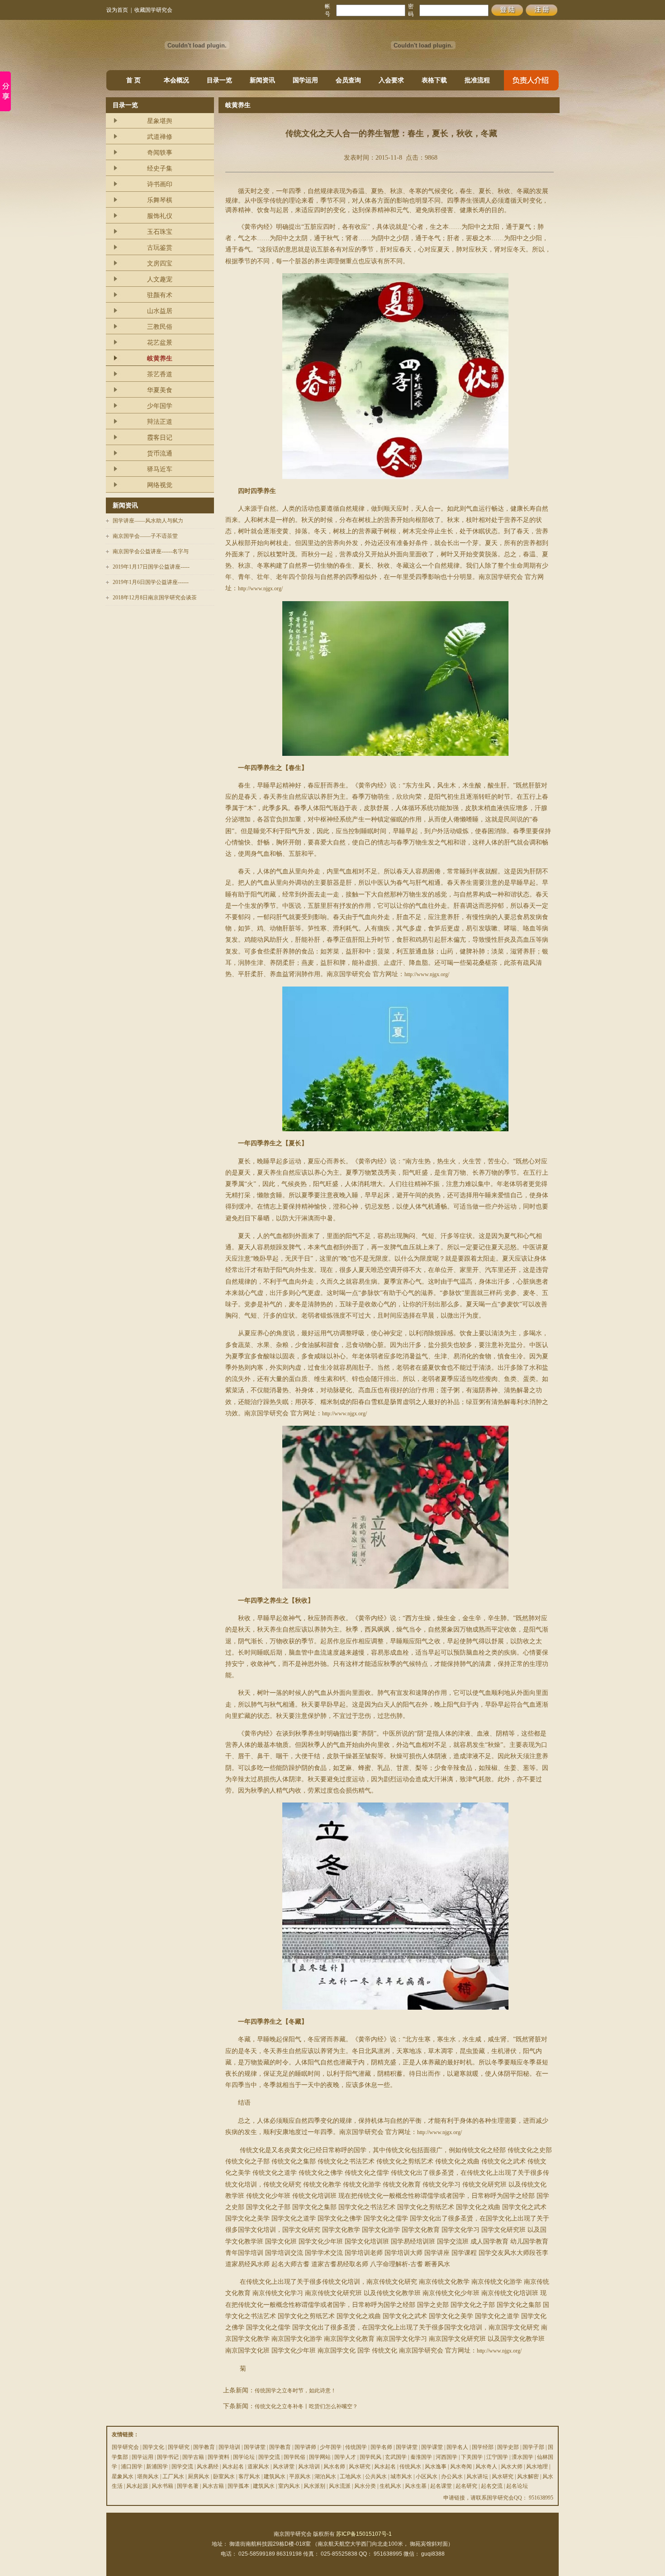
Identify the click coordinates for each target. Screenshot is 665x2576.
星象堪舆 (160, 121)
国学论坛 (244, 2457)
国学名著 (188, 2486)
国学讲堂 (255, 2447)
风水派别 (314, 2486)
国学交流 (269, 2457)
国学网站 (320, 2457)
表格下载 (434, 80)
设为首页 (117, 10)
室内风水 (289, 2486)
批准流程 (477, 80)
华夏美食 (160, 390)
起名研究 (466, 2486)
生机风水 (390, 2486)
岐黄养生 (160, 358)
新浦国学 (157, 2467)
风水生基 (416, 2486)
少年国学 (160, 406)
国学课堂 (432, 2447)
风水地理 (537, 2467)
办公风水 (452, 2476)
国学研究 (179, 2447)
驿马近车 (160, 469)
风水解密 (528, 2476)
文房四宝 (160, 263)
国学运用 (305, 80)
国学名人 (457, 2447)
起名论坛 (517, 2486)
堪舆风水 (148, 2476)
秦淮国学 (421, 2457)
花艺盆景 (160, 343)
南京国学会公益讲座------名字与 (151, 551)
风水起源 (137, 2486)
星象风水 (123, 2476)
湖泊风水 (325, 2476)
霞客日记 (160, 438)
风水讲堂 (284, 2467)
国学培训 (229, 2447)
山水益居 (160, 311)
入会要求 (391, 80)
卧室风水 (224, 2476)
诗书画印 (160, 184)
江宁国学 (497, 2457)
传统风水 (410, 2467)
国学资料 (218, 2457)
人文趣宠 (160, 279)
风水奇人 (486, 2467)
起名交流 (492, 2486)
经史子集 (160, 168)
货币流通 (160, 453)
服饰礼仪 (160, 216)
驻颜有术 (160, 295)
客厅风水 (249, 2476)
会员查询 (348, 80)
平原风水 (300, 2476)
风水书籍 (162, 2486)
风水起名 (233, 2467)
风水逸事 (436, 2467)
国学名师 (381, 2447)
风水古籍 (213, 2486)
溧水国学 (522, 2457)
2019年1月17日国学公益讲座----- (151, 567)
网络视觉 (160, 485)
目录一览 (219, 80)
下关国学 (472, 2457)
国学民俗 (294, 2457)
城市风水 (401, 2476)
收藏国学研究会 (153, 10)
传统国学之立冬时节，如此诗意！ (295, 2391)
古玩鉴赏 (160, 248)
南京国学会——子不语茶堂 (145, 536)
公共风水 (376, 2476)
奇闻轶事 (160, 153)
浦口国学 (132, 2467)
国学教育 (204, 2447)
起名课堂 (441, 2486)
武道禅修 (160, 137)
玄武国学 (396, 2457)
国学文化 (153, 2447)
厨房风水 (199, 2476)
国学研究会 (125, 2447)
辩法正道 (160, 422)
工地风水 (351, 2476)
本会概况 (176, 80)
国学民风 (370, 2457)
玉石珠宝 (160, 232)
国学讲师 (305, 2447)
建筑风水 (275, 2476)
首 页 (133, 80)
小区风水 (427, 2476)
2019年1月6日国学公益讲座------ (151, 582)
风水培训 (309, 2467)
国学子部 (533, 2447)
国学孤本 (238, 2486)
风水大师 (512, 2467)
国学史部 (508, 2447)
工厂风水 (173, 2476)
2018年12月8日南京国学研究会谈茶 (155, 598)
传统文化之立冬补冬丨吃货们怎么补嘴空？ (306, 2406)
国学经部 (483, 2447)
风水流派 (340, 2486)
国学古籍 (193, 2457)
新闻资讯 (262, 80)
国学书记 (168, 2457)
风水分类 (365, 2486)
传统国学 (356, 2447)
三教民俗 (160, 327)
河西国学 (446, 2457)
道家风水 (258, 2467)
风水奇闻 (461, 2467)
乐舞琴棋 (160, 200)
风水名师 (334, 2467)
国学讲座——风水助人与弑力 (148, 521)
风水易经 (208, 2467)
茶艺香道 (160, 374)
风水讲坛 (477, 2476)
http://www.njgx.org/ (260, 588)
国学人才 (345, 2457)
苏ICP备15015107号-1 (364, 2534)
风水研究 (360, 2467)
